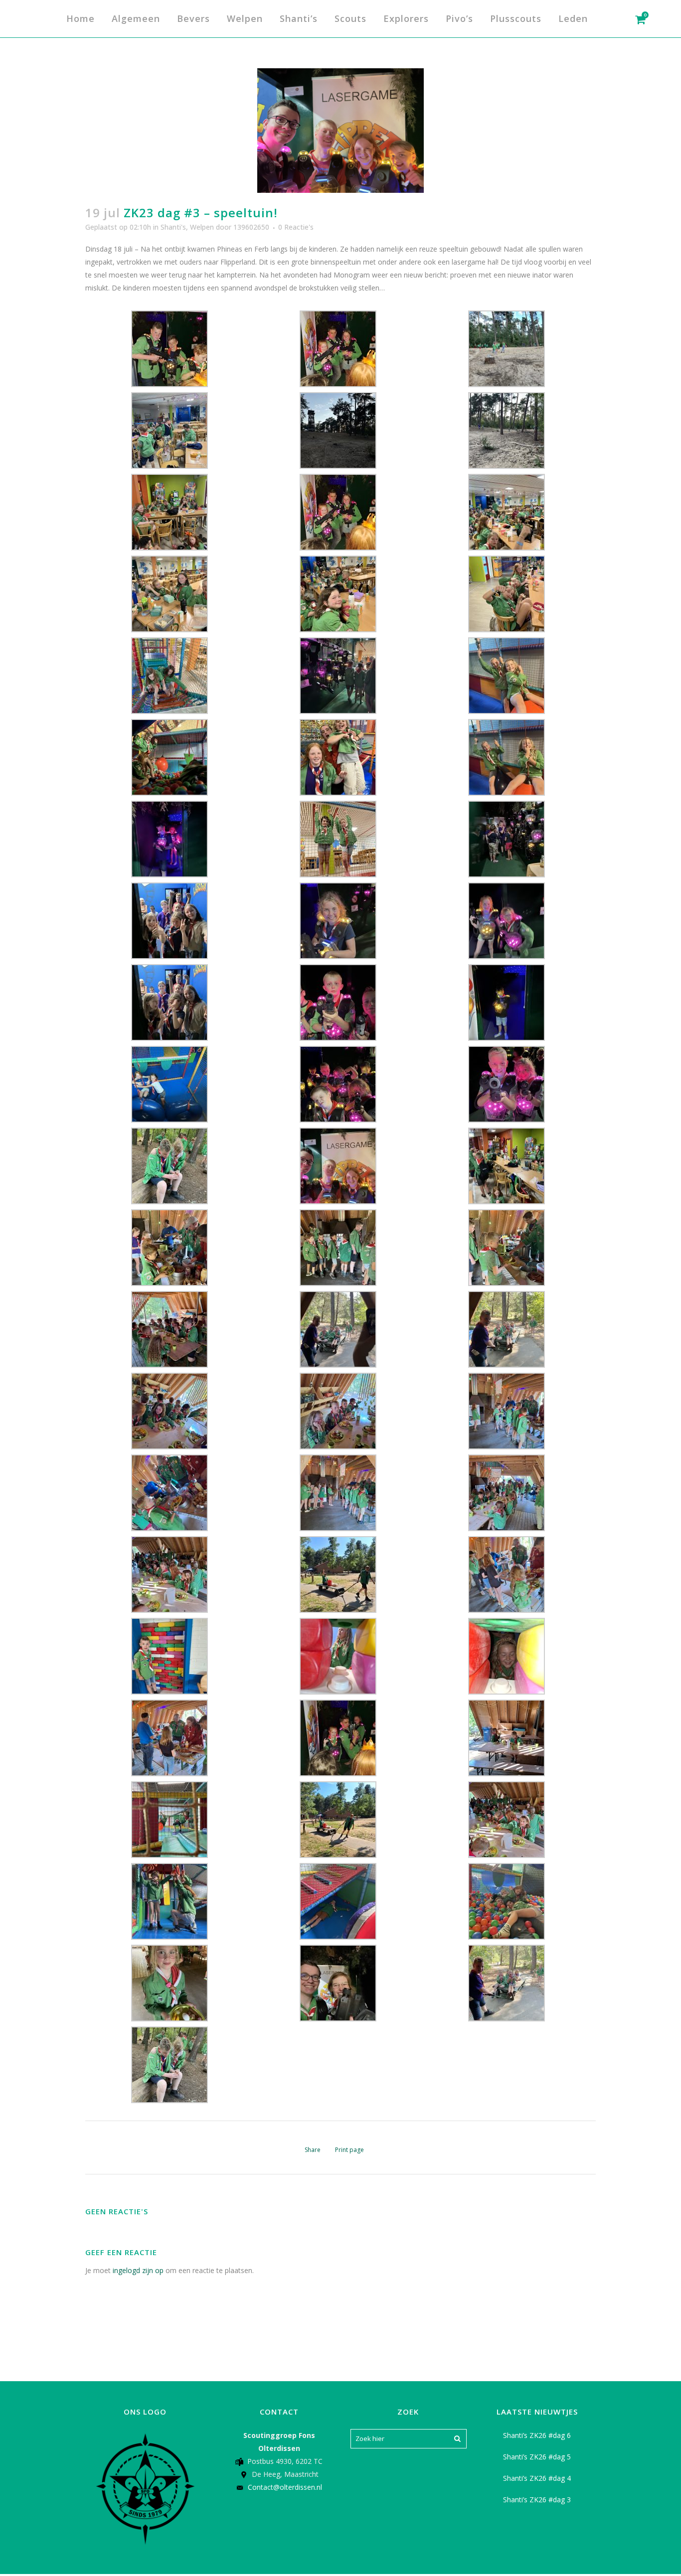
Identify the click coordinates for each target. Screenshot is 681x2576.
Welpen (202, 227)
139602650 (251, 227)
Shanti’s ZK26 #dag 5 (537, 2457)
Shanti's (173, 227)
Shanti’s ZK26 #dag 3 (537, 2500)
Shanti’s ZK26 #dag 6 (537, 2435)
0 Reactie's (296, 227)
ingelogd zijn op (138, 2270)
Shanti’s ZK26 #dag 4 (537, 2478)
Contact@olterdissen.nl (285, 2487)
